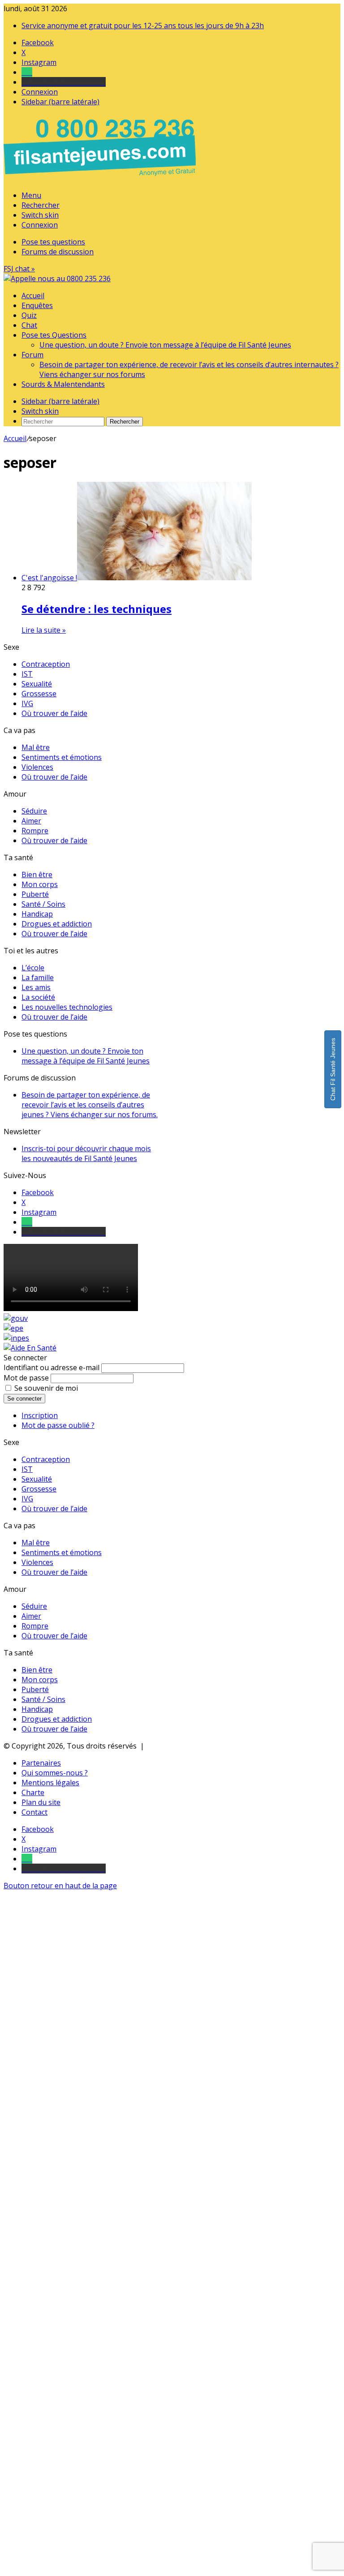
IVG (27, 703)
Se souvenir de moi (46, 1388)
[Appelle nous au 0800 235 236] (101, 178)
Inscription (40, 1415)
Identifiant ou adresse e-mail (52, 1367)
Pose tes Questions (54, 335)
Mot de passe (26, 1378)
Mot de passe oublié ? (58, 1425)
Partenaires (41, 1763)
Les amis (36, 987)
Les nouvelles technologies (67, 1007)
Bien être (37, 874)
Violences (37, 767)
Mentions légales (50, 1783)
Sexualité (37, 684)
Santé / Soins (43, 904)
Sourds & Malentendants (63, 384)
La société (38, 997)
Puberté (35, 894)
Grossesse (39, 694)
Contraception (46, 664)
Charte (33, 1792)
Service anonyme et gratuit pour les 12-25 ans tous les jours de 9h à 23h (143, 26)
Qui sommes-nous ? (55, 1773)
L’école (33, 968)
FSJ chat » (19, 269)
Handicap (37, 914)
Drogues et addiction (57, 924)
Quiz (29, 315)
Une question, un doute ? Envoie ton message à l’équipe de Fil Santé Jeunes (165, 345)
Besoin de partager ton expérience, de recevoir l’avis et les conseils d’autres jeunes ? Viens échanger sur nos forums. (90, 1105)
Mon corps (40, 884)
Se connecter (24, 1399)
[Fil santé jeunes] (57, 279)
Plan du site (41, 1802)
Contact (34, 1812)
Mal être (36, 747)
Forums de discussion (58, 252)
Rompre (35, 831)
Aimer (31, 821)
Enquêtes (37, 305)
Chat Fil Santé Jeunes (333, 1069)
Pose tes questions (53, 242)
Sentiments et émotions (62, 757)
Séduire (34, 811)
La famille (38, 977)
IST (27, 674)
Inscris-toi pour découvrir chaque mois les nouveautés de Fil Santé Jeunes (86, 1153)
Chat (29, 325)
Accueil (33, 296)
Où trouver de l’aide (54, 713)
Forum (32, 355)
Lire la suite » (44, 630)
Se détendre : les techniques (97, 609)
